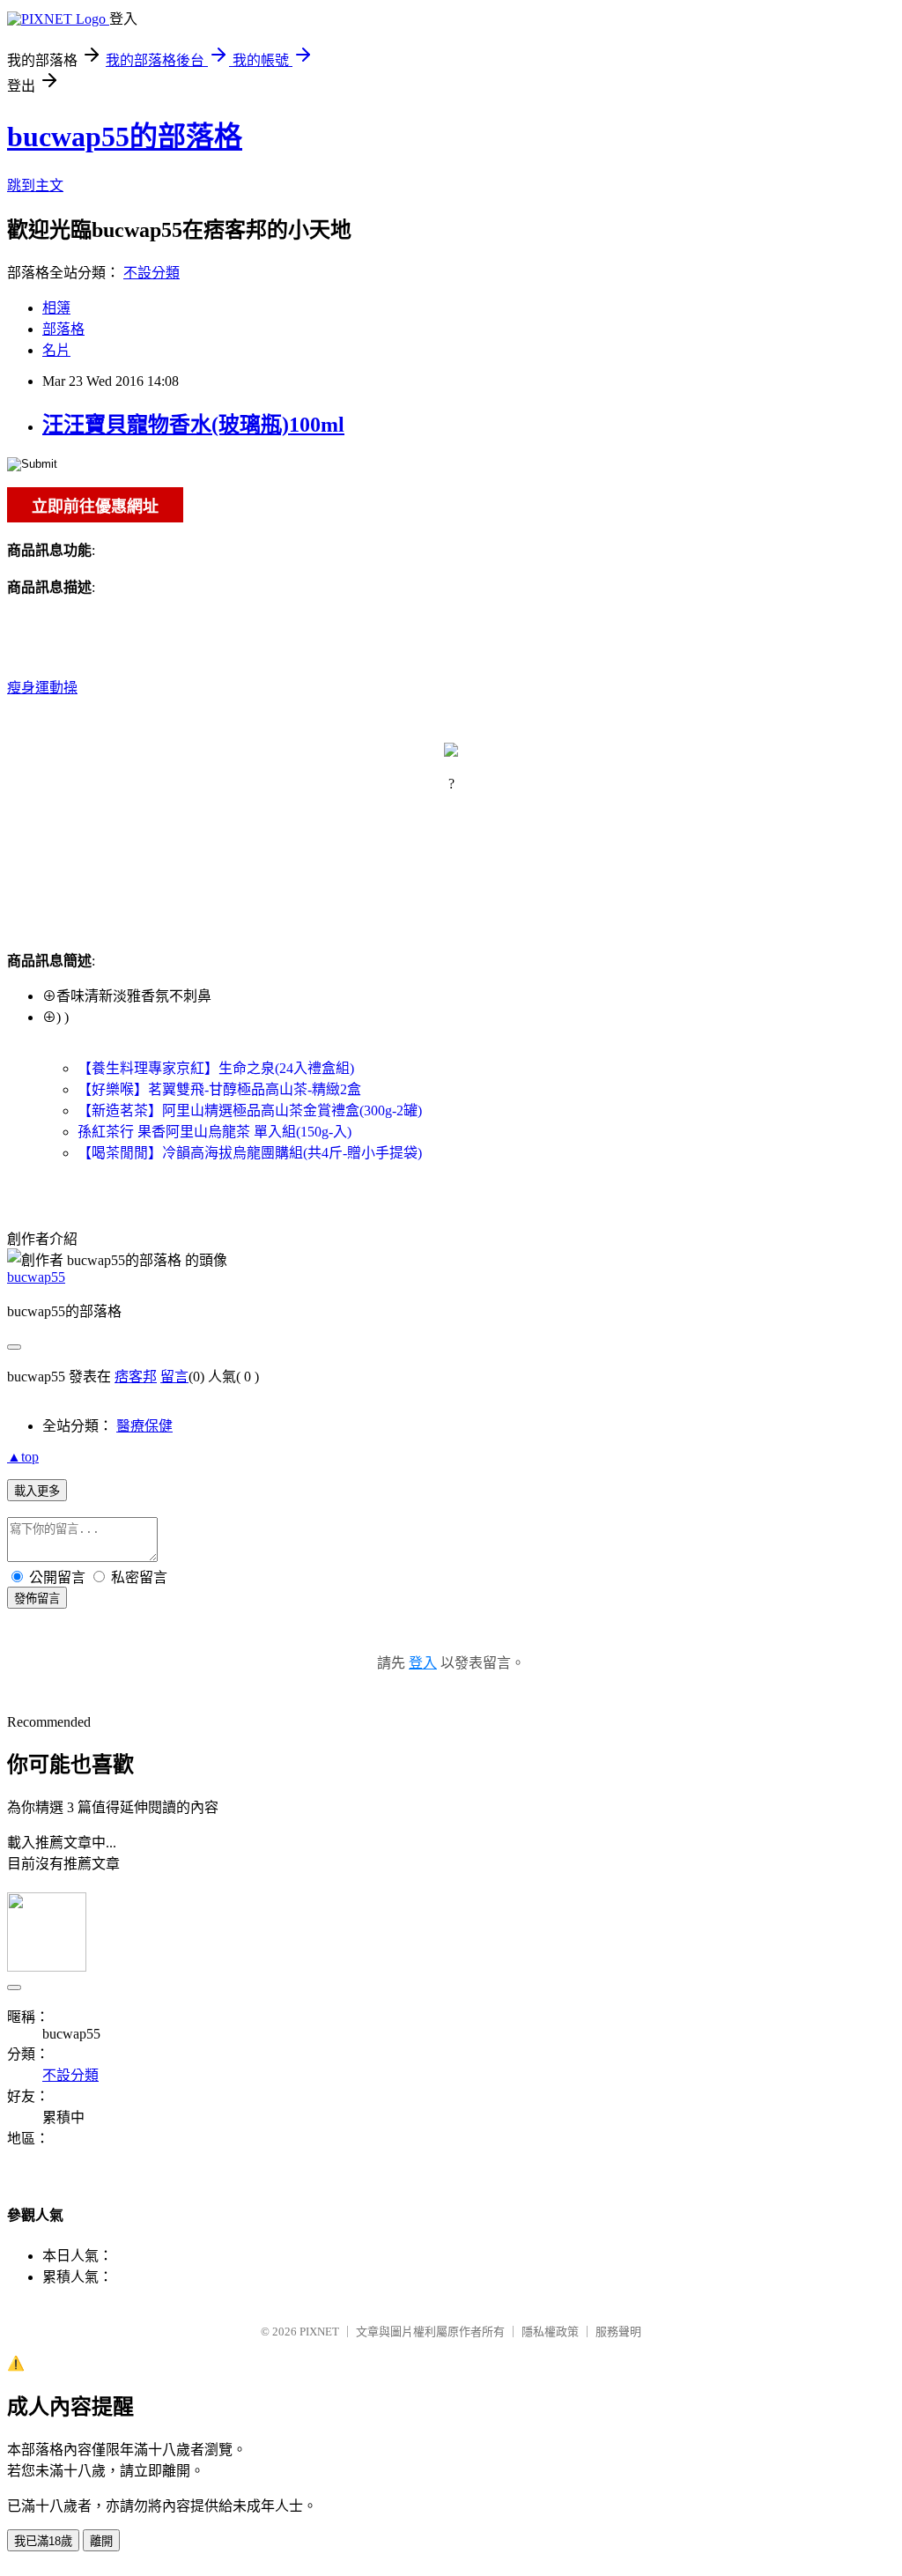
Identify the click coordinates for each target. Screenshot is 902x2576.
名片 (56, 350)
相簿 (56, 308)
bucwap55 (36, 1277)
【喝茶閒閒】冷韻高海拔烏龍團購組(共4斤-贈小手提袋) (250, 1153)
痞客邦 (136, 1377)
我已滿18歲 (43, 2541)
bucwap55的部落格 (125, 137)
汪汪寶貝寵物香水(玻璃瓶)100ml (193, 425)
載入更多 (37, 1491)
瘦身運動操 (42, 688)
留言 (174, 1377)
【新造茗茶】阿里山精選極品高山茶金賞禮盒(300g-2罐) (250, 1110)
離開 (101, 2541)
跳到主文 (35, 185)
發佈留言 (37, 1599)
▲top (23, 1457)
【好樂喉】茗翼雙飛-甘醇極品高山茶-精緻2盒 (219, 1089)
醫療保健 (144, 1426)
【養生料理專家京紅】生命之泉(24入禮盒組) (216, 1068)
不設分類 (152, 273)
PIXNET (319, 2332)
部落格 (63, 329)
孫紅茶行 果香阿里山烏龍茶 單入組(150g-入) (214, 1132)
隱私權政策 (550, 2332)
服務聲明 (618, 2332)
